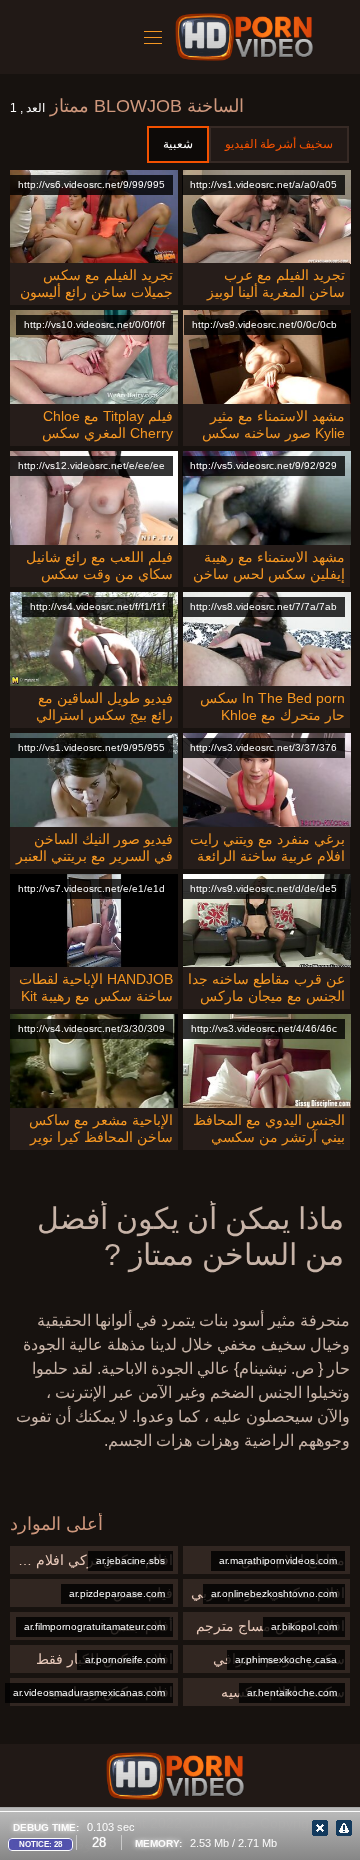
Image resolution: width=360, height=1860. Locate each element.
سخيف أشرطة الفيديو (279, 144)
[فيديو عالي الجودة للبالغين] (175, 1776)
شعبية (178, 144)
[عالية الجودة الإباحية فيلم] (247, 37)
